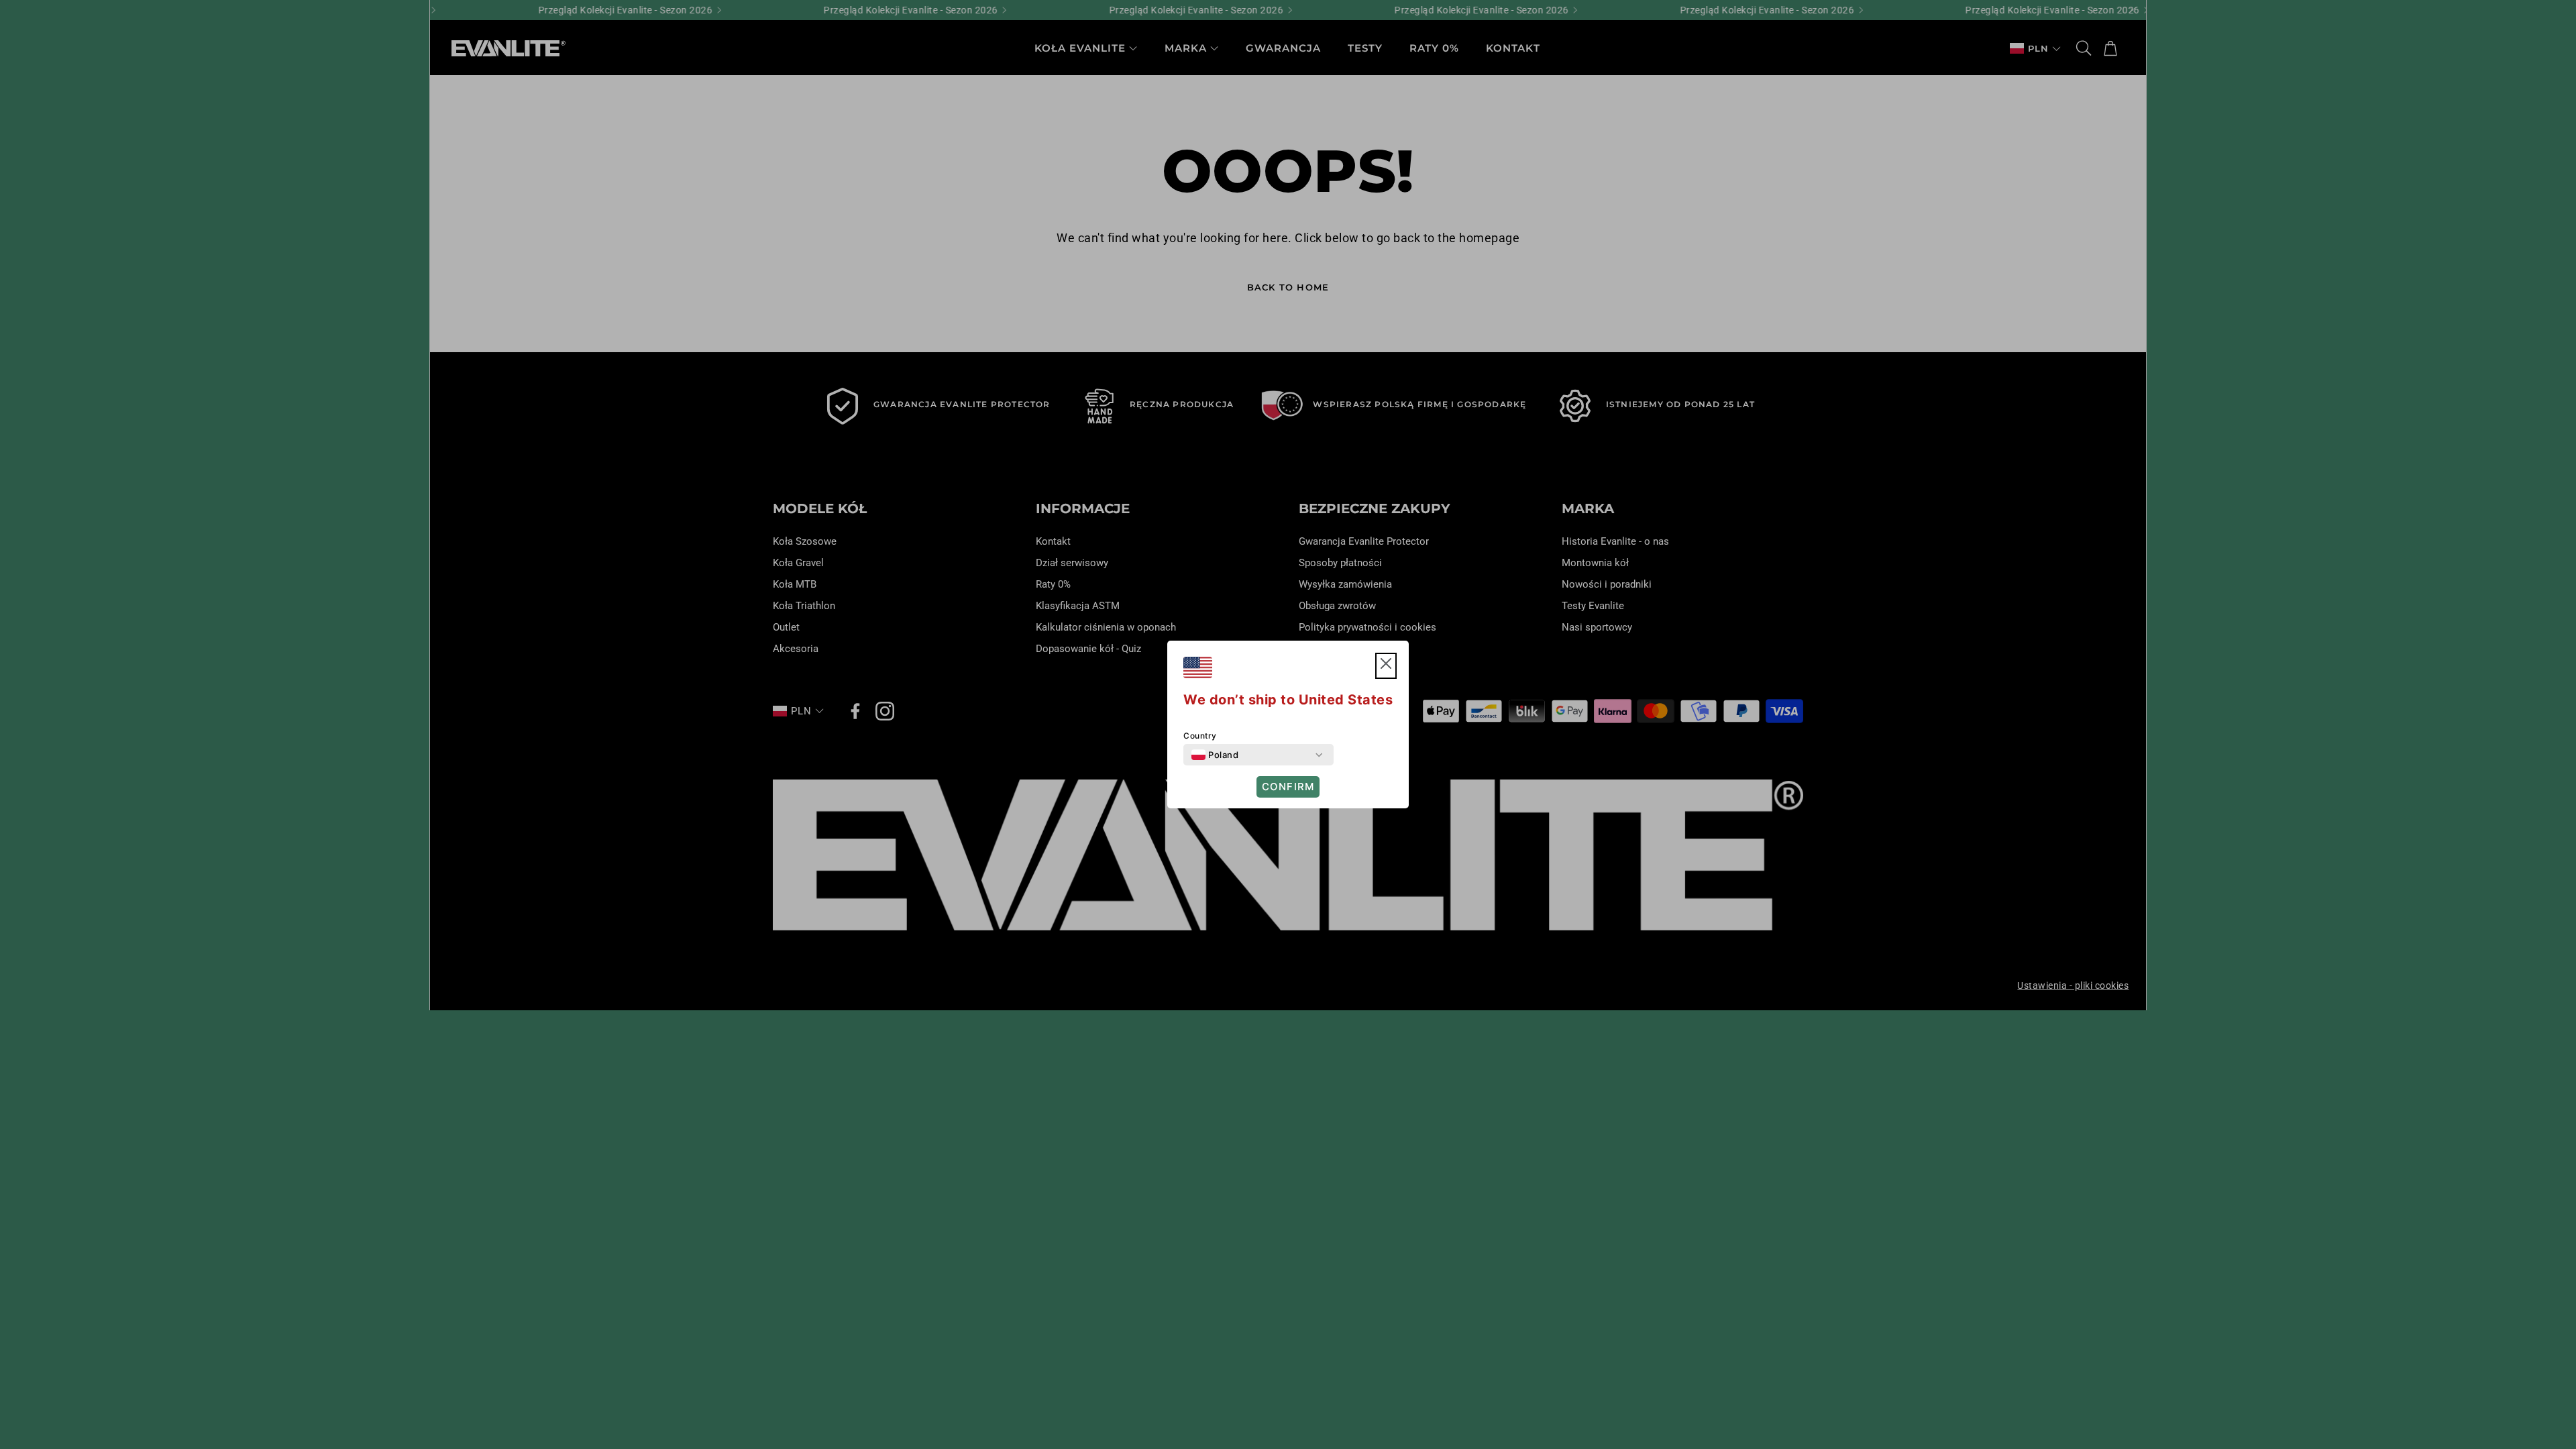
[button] (1386, 666)
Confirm (1288, 787)
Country (1200, 736)
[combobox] (1215, 755)
